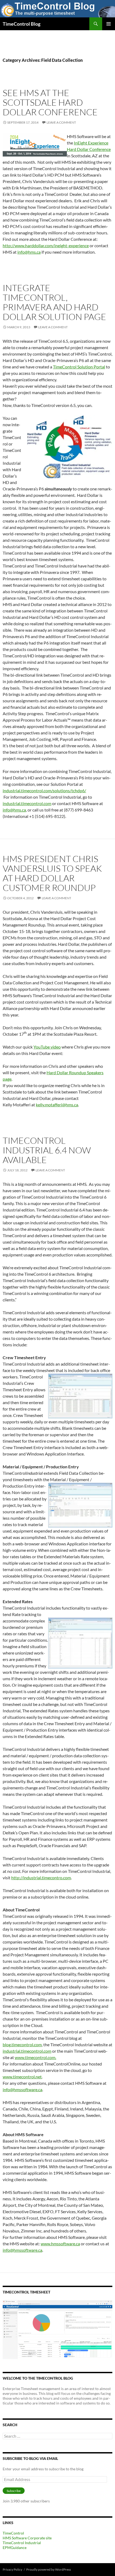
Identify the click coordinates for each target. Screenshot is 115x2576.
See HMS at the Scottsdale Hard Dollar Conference (50, 102)
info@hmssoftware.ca (22, 2089)
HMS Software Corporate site (27, 2538)
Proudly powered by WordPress (49, 2569)
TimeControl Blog (22, 24)
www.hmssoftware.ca (60, 2244)
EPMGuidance (15, 2548)
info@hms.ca (29, 252)
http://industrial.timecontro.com (41, 1878)
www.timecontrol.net (22, 2077)
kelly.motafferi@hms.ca (57, 1105)
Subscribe (14, 2491)
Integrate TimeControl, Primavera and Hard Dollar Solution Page (54, 302)
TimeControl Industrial (22, 2543)
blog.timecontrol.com (22, 2045)
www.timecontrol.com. (35, 2057)
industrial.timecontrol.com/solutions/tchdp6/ (44, 790)
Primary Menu (109, 24)
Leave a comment (61, 122)
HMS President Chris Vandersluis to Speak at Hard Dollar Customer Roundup (52, 873)
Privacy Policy (12, 2569)
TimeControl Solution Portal (79, 367)
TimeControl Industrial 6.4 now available (47, 1150)
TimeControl (13, 2533)
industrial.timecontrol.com (27, 803)
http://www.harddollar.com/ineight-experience (46, 245)
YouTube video (47, 1047)
